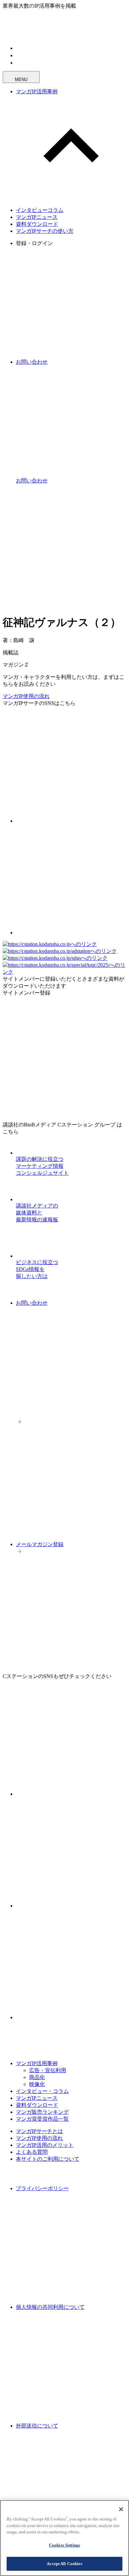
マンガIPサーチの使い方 (45, 231)
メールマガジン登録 (40, 1544)
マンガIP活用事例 (37, 91)
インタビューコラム (40, 210)
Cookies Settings (64, 2545)
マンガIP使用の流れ (26, 696)
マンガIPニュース (37, 217)
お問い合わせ (32, 1303)
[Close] (121, 2509)
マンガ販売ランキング (42, 2112)
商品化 (37, 2077)
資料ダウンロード (37, 224)
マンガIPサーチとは (39, 2131)
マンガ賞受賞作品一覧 (42, 2119)
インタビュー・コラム (42, 2091)
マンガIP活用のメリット (45, 2145)
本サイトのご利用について (48, 2159)
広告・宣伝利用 (48, 2070)
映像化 (37, 2084)
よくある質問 (32, 2152)
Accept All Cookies (64, 2564)
